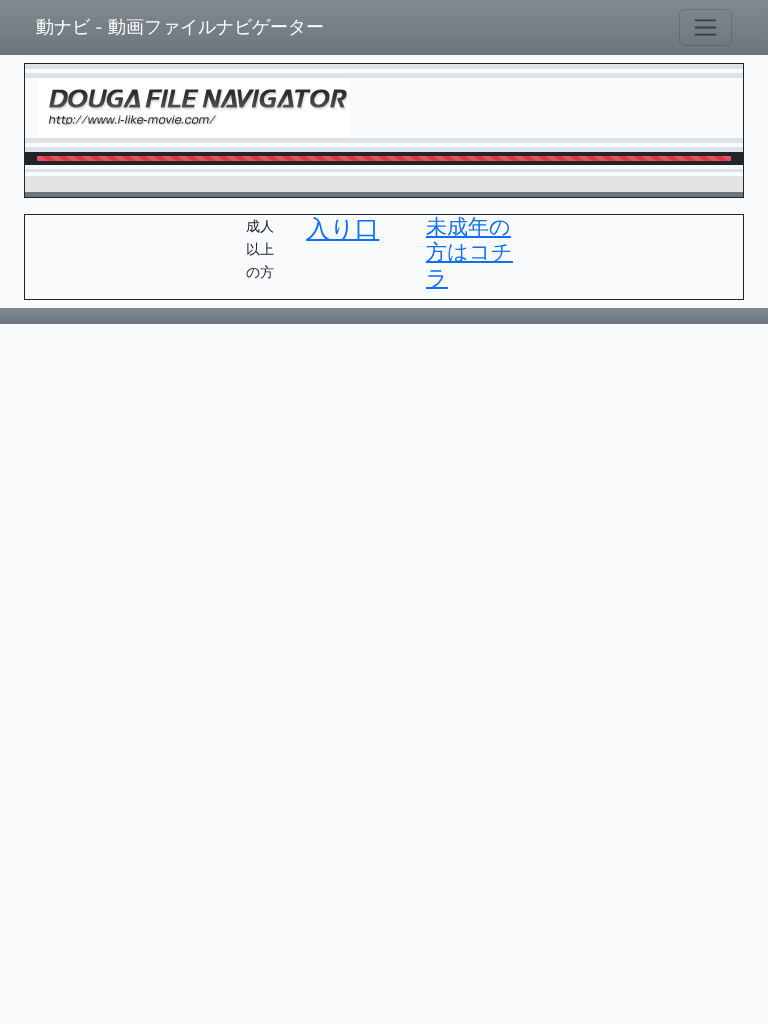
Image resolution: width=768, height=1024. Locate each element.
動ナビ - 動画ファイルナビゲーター (180, 27)
